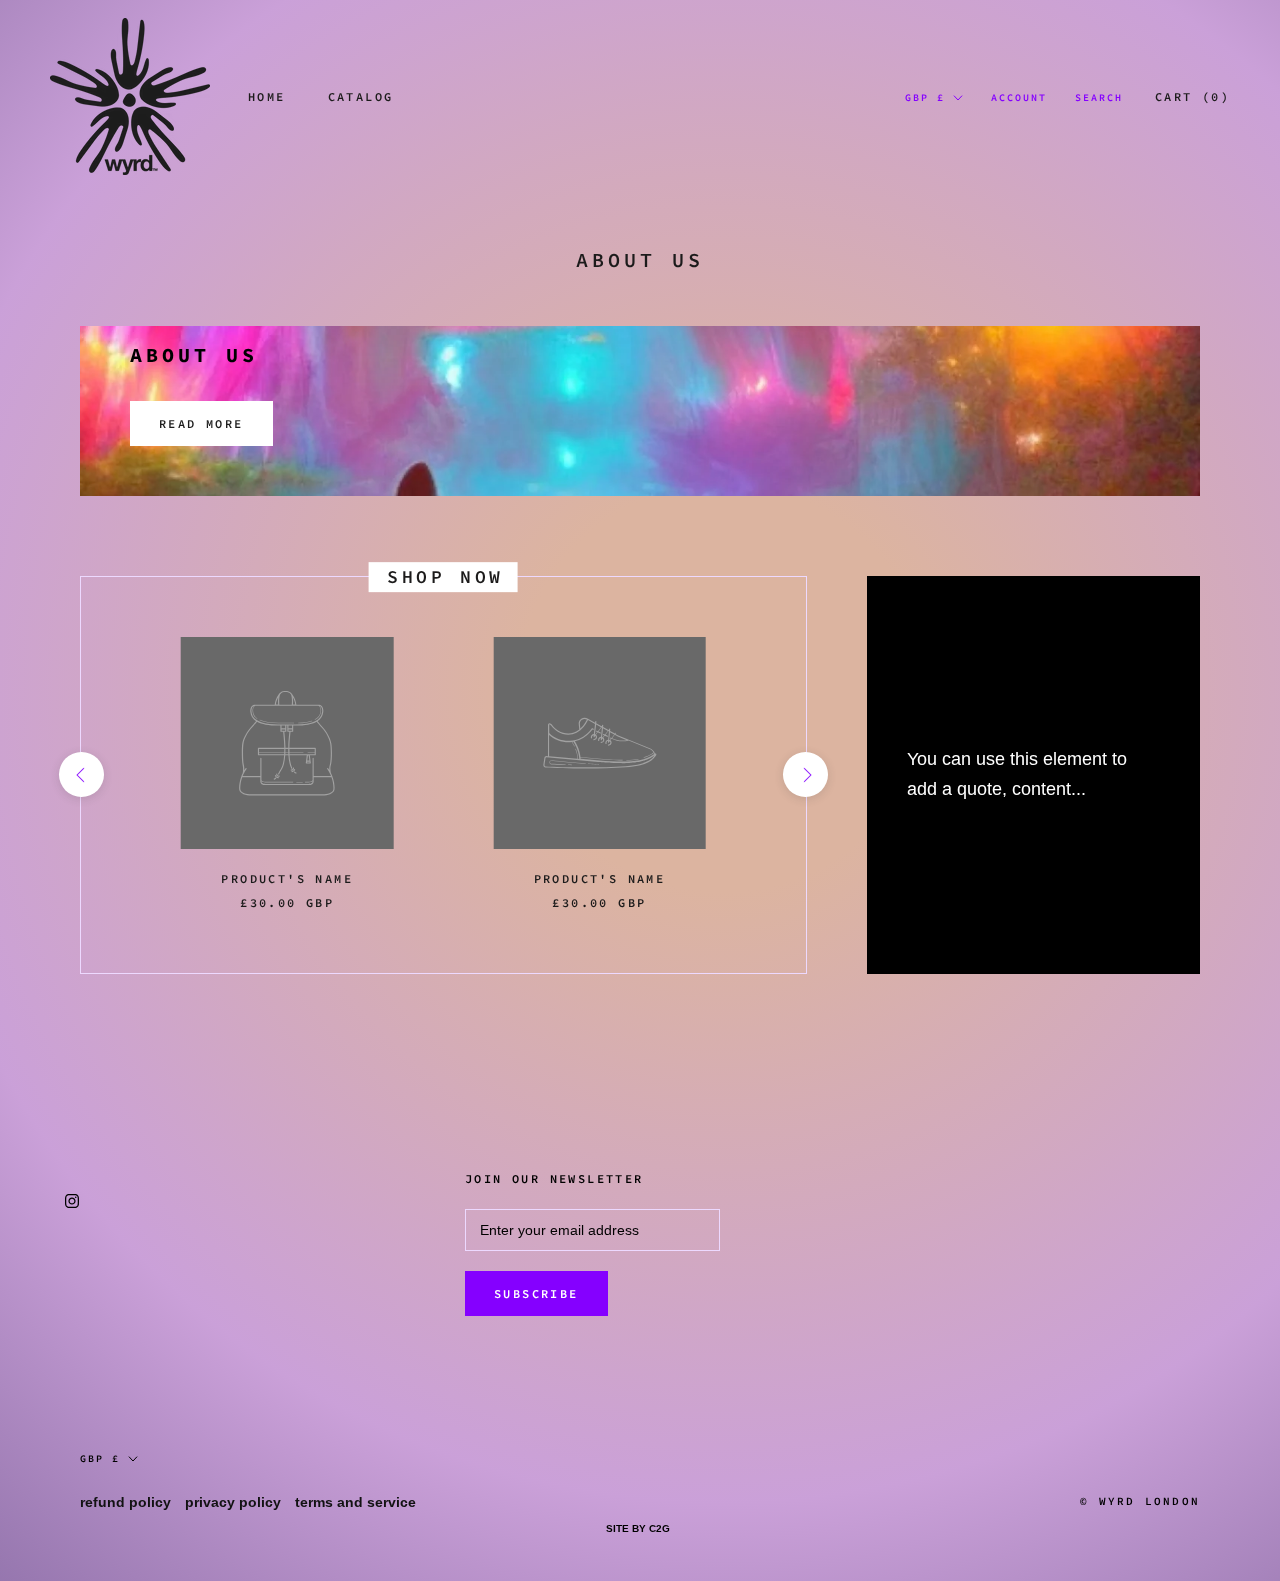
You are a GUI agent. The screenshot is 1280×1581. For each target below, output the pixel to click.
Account (1019, 97)
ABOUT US (194, 354)
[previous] (80, 774)
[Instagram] (72, 1200)
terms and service (355, 1502)
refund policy (125, 1502)
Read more (201, 423)
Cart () (1192, 96)
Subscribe (536, 1293)
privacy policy (233, 1502)
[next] (805, 774)
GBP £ (925, 97)
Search (1099, 97)
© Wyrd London (1140, 1501)
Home (267, 96)
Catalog (361, 96)
